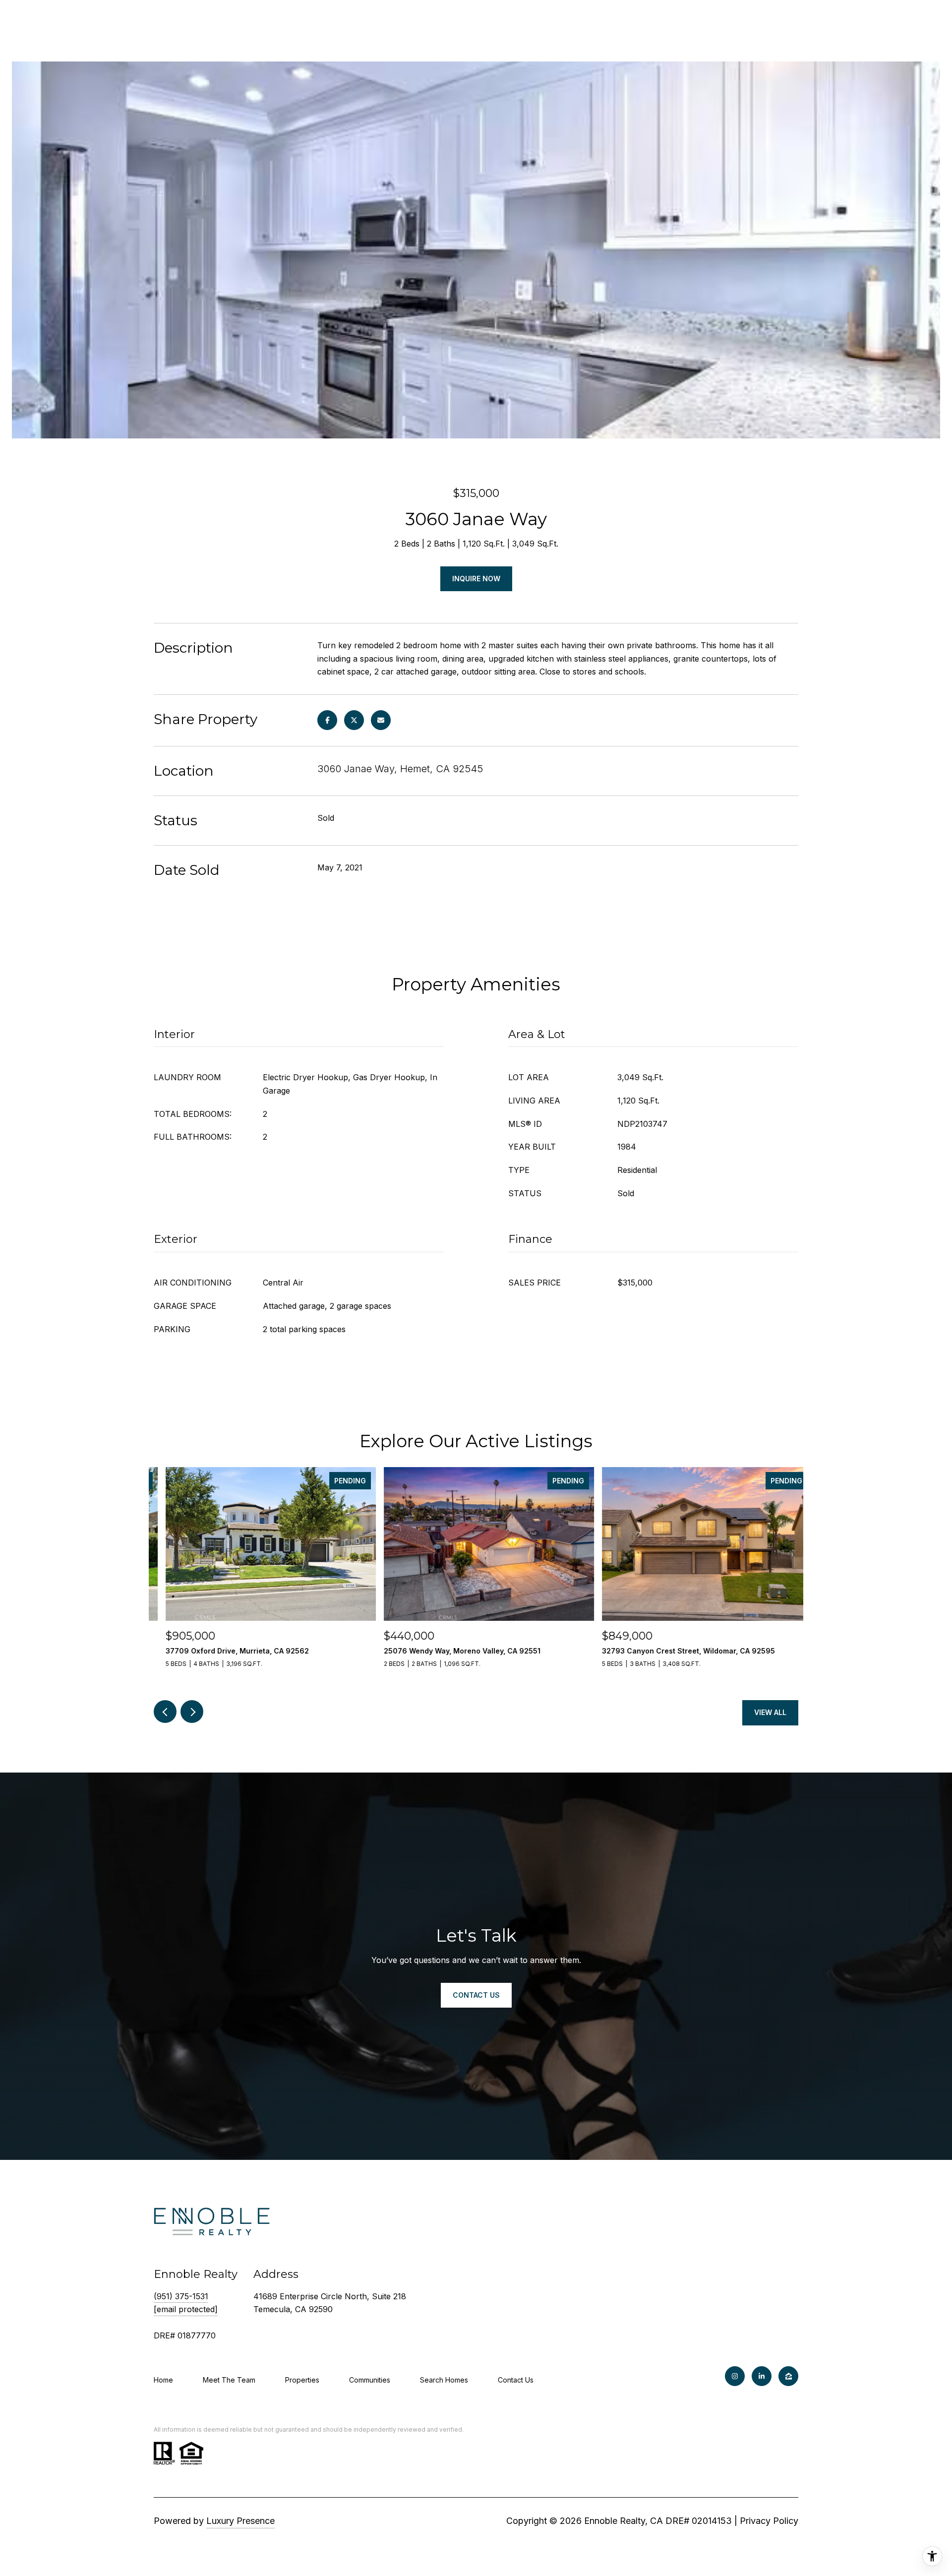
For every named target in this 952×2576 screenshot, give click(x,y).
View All (770, 1712)
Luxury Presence (240, 2521)
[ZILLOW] (788, 2376)
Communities (370, 2380)
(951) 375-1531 (181, 2296)
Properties (302, 2380)
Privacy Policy (769, 2521)
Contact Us (516, 2380)
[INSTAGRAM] (735, 2376)
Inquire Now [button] (476, 579)
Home (163, 2380)
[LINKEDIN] (762, 2376)
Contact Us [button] (476, 1995)
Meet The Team (229, 2380)
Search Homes (444, 2380)
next (192, 1712)
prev (165, 1712)
